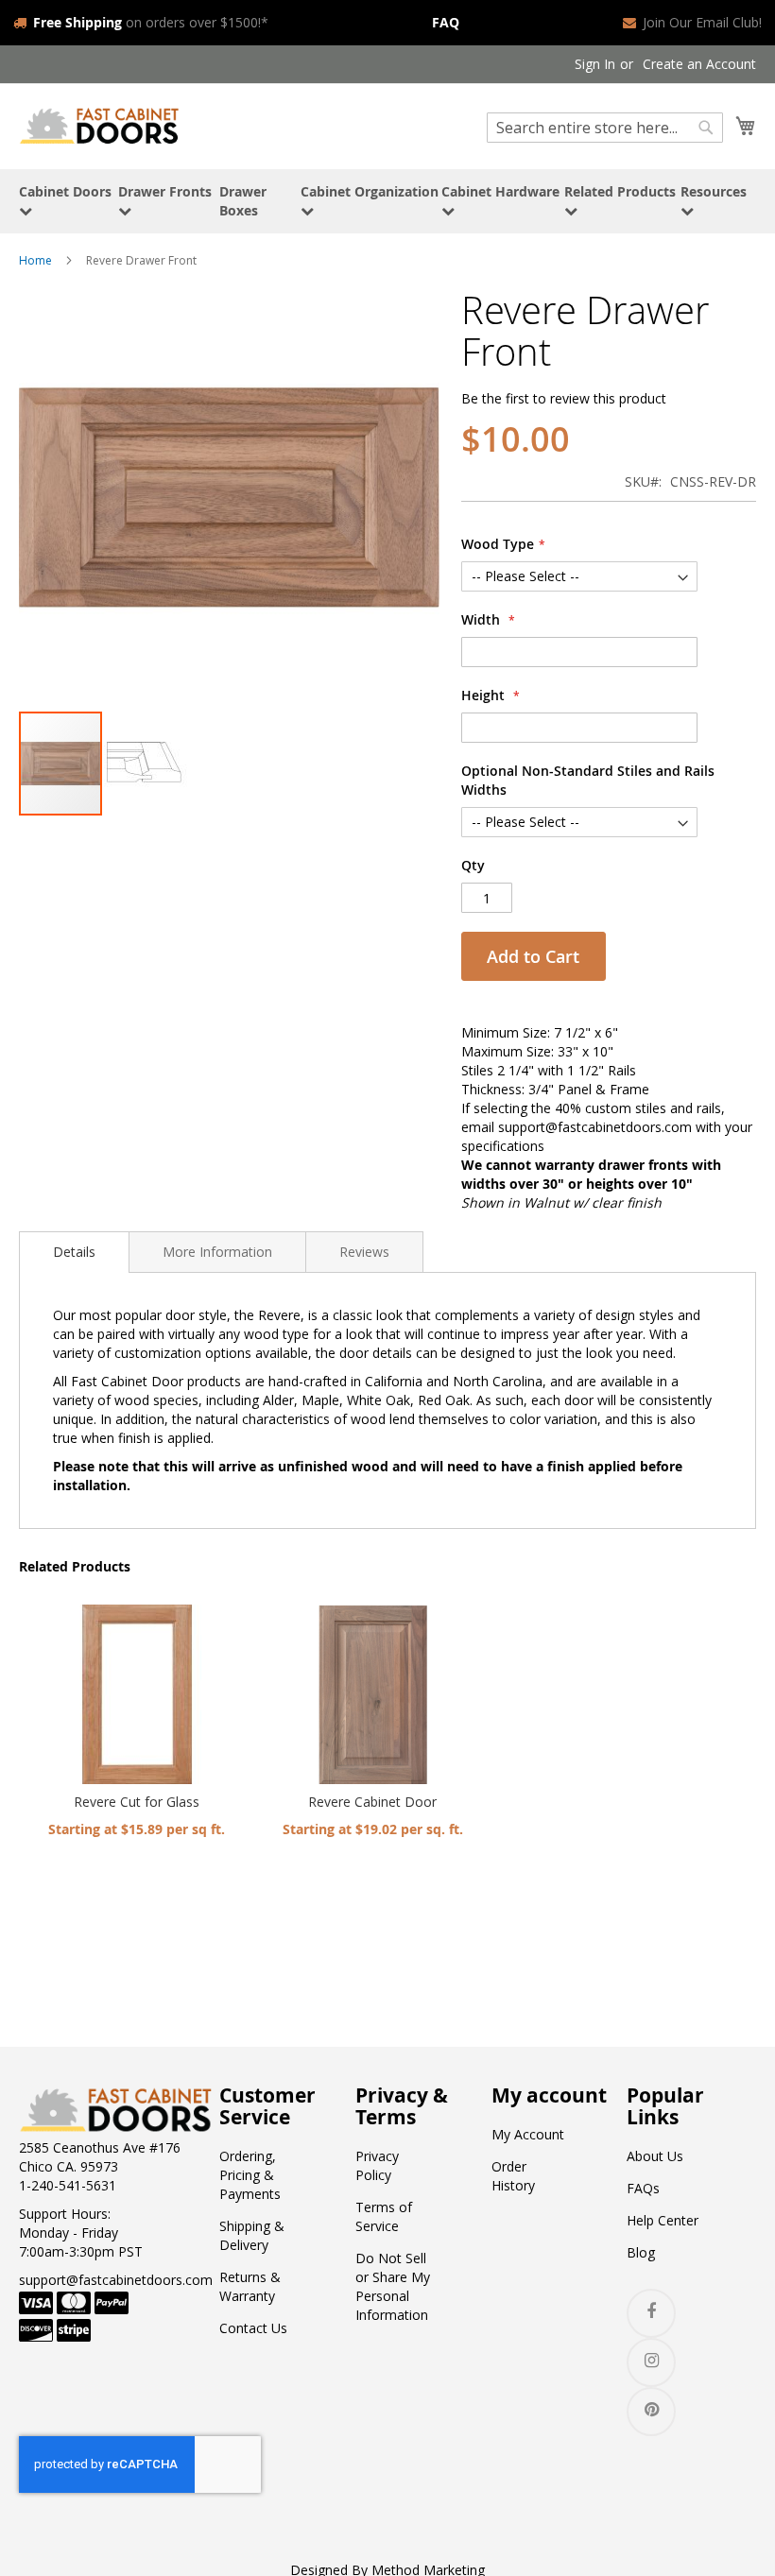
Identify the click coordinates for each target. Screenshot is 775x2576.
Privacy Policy (377, 2165)
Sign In (595, 64)
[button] (146, 764)
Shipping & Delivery (252, 2235)
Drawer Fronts (165, 191)
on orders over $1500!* (151, 22)
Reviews (364, 1252)
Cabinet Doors (65, 191)
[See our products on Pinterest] (651, 2412)
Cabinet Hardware (500, 191)
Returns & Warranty (250, 2286)
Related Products (620, 191)
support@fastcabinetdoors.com (116, 2280)
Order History (513, 2176)
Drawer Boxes (243, 201)
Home (35, 260)
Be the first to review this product (564, 398)
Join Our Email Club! (702, 22)
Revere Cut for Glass (137, 1802)
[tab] (74, 1252)
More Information (217, 1252)
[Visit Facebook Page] (651, 2313)
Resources (714, 191)
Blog (641, 2252)
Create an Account (699, 64)
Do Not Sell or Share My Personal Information (393, 2286)
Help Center (663, 2220)
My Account (528, 2134)
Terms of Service (384, 2216)
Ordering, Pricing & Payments (250, 2175)
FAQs (643, 2188)
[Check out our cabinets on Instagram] (651, 2362)
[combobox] (605, 128)
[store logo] (99, 125)
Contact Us (253, 2328)
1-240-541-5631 (68, 2185)
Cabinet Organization (370, 191)
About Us (655, 2156)
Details (74, 1252)
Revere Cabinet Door (372, 1802)
